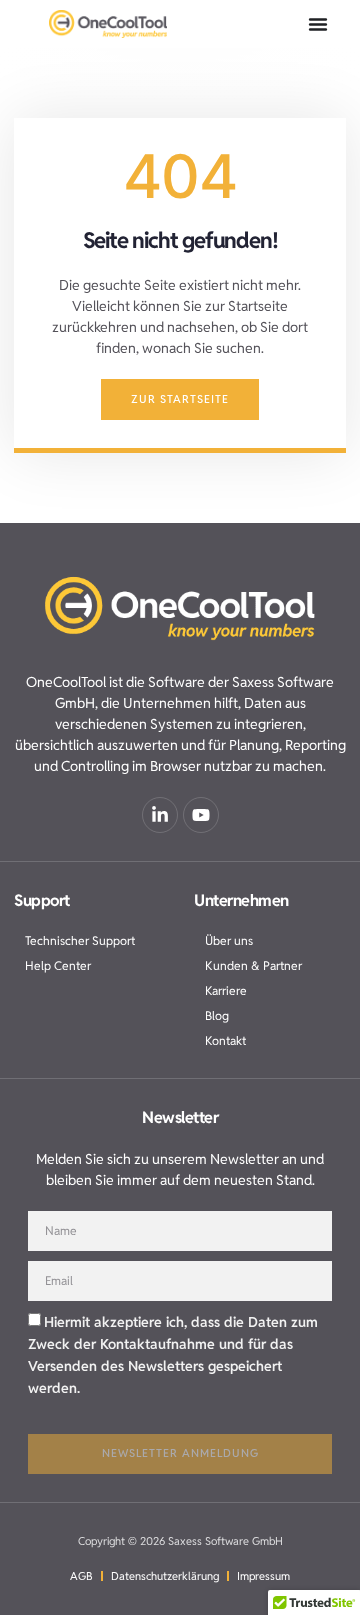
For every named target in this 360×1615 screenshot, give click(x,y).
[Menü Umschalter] (318, 24)
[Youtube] (201, 815)
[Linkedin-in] (160, 815)
